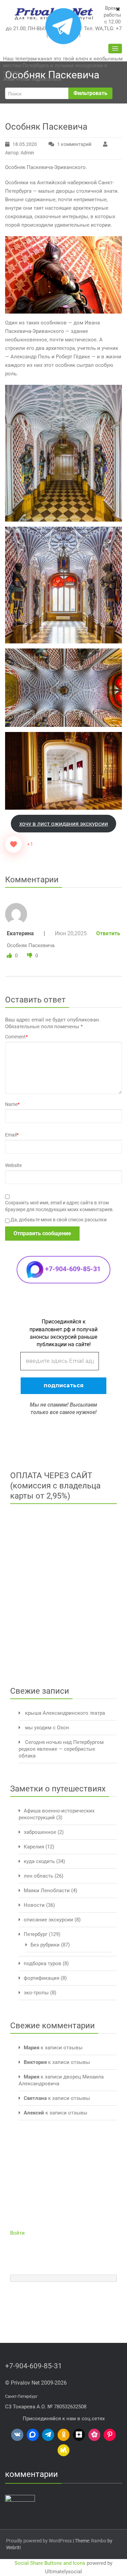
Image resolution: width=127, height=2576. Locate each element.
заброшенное (40, 1832)
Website (13, 1165)
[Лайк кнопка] (14, 844)
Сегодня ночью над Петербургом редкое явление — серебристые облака (61, 1749)
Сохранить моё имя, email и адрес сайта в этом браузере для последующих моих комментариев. (59, 1206)
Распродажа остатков (81, 2557)
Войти (17, 2233)
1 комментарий (79, 145)
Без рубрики (45, 1945)
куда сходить (39, 1861)
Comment (16, 1037)
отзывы (73, 2048)
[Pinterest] (110, 2435)
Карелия (34, 1847)
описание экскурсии (48, 1920)
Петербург (36, 1934)
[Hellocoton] (94, 2435)
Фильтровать (90, 93)
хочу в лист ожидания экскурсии (64, 824)
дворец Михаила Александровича (59, 2543)
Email (12, 1135)
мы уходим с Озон (47, 1728)
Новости (34, 1905)
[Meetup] (64, 2450)
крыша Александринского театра (65, 1713)
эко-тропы (36, 1993)
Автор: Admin (20, 153)
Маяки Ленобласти (47, 1891)
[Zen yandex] (79, 2435)
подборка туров (43, 1963)
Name (12, 1104)
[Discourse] (33, 2435)
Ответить (108, 933)
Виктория (35, 2062)
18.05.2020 (25, 144)
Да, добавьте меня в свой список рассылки (58, 1220)
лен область (38, 1876)
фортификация (41, 1978)
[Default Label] (17, 2435)
